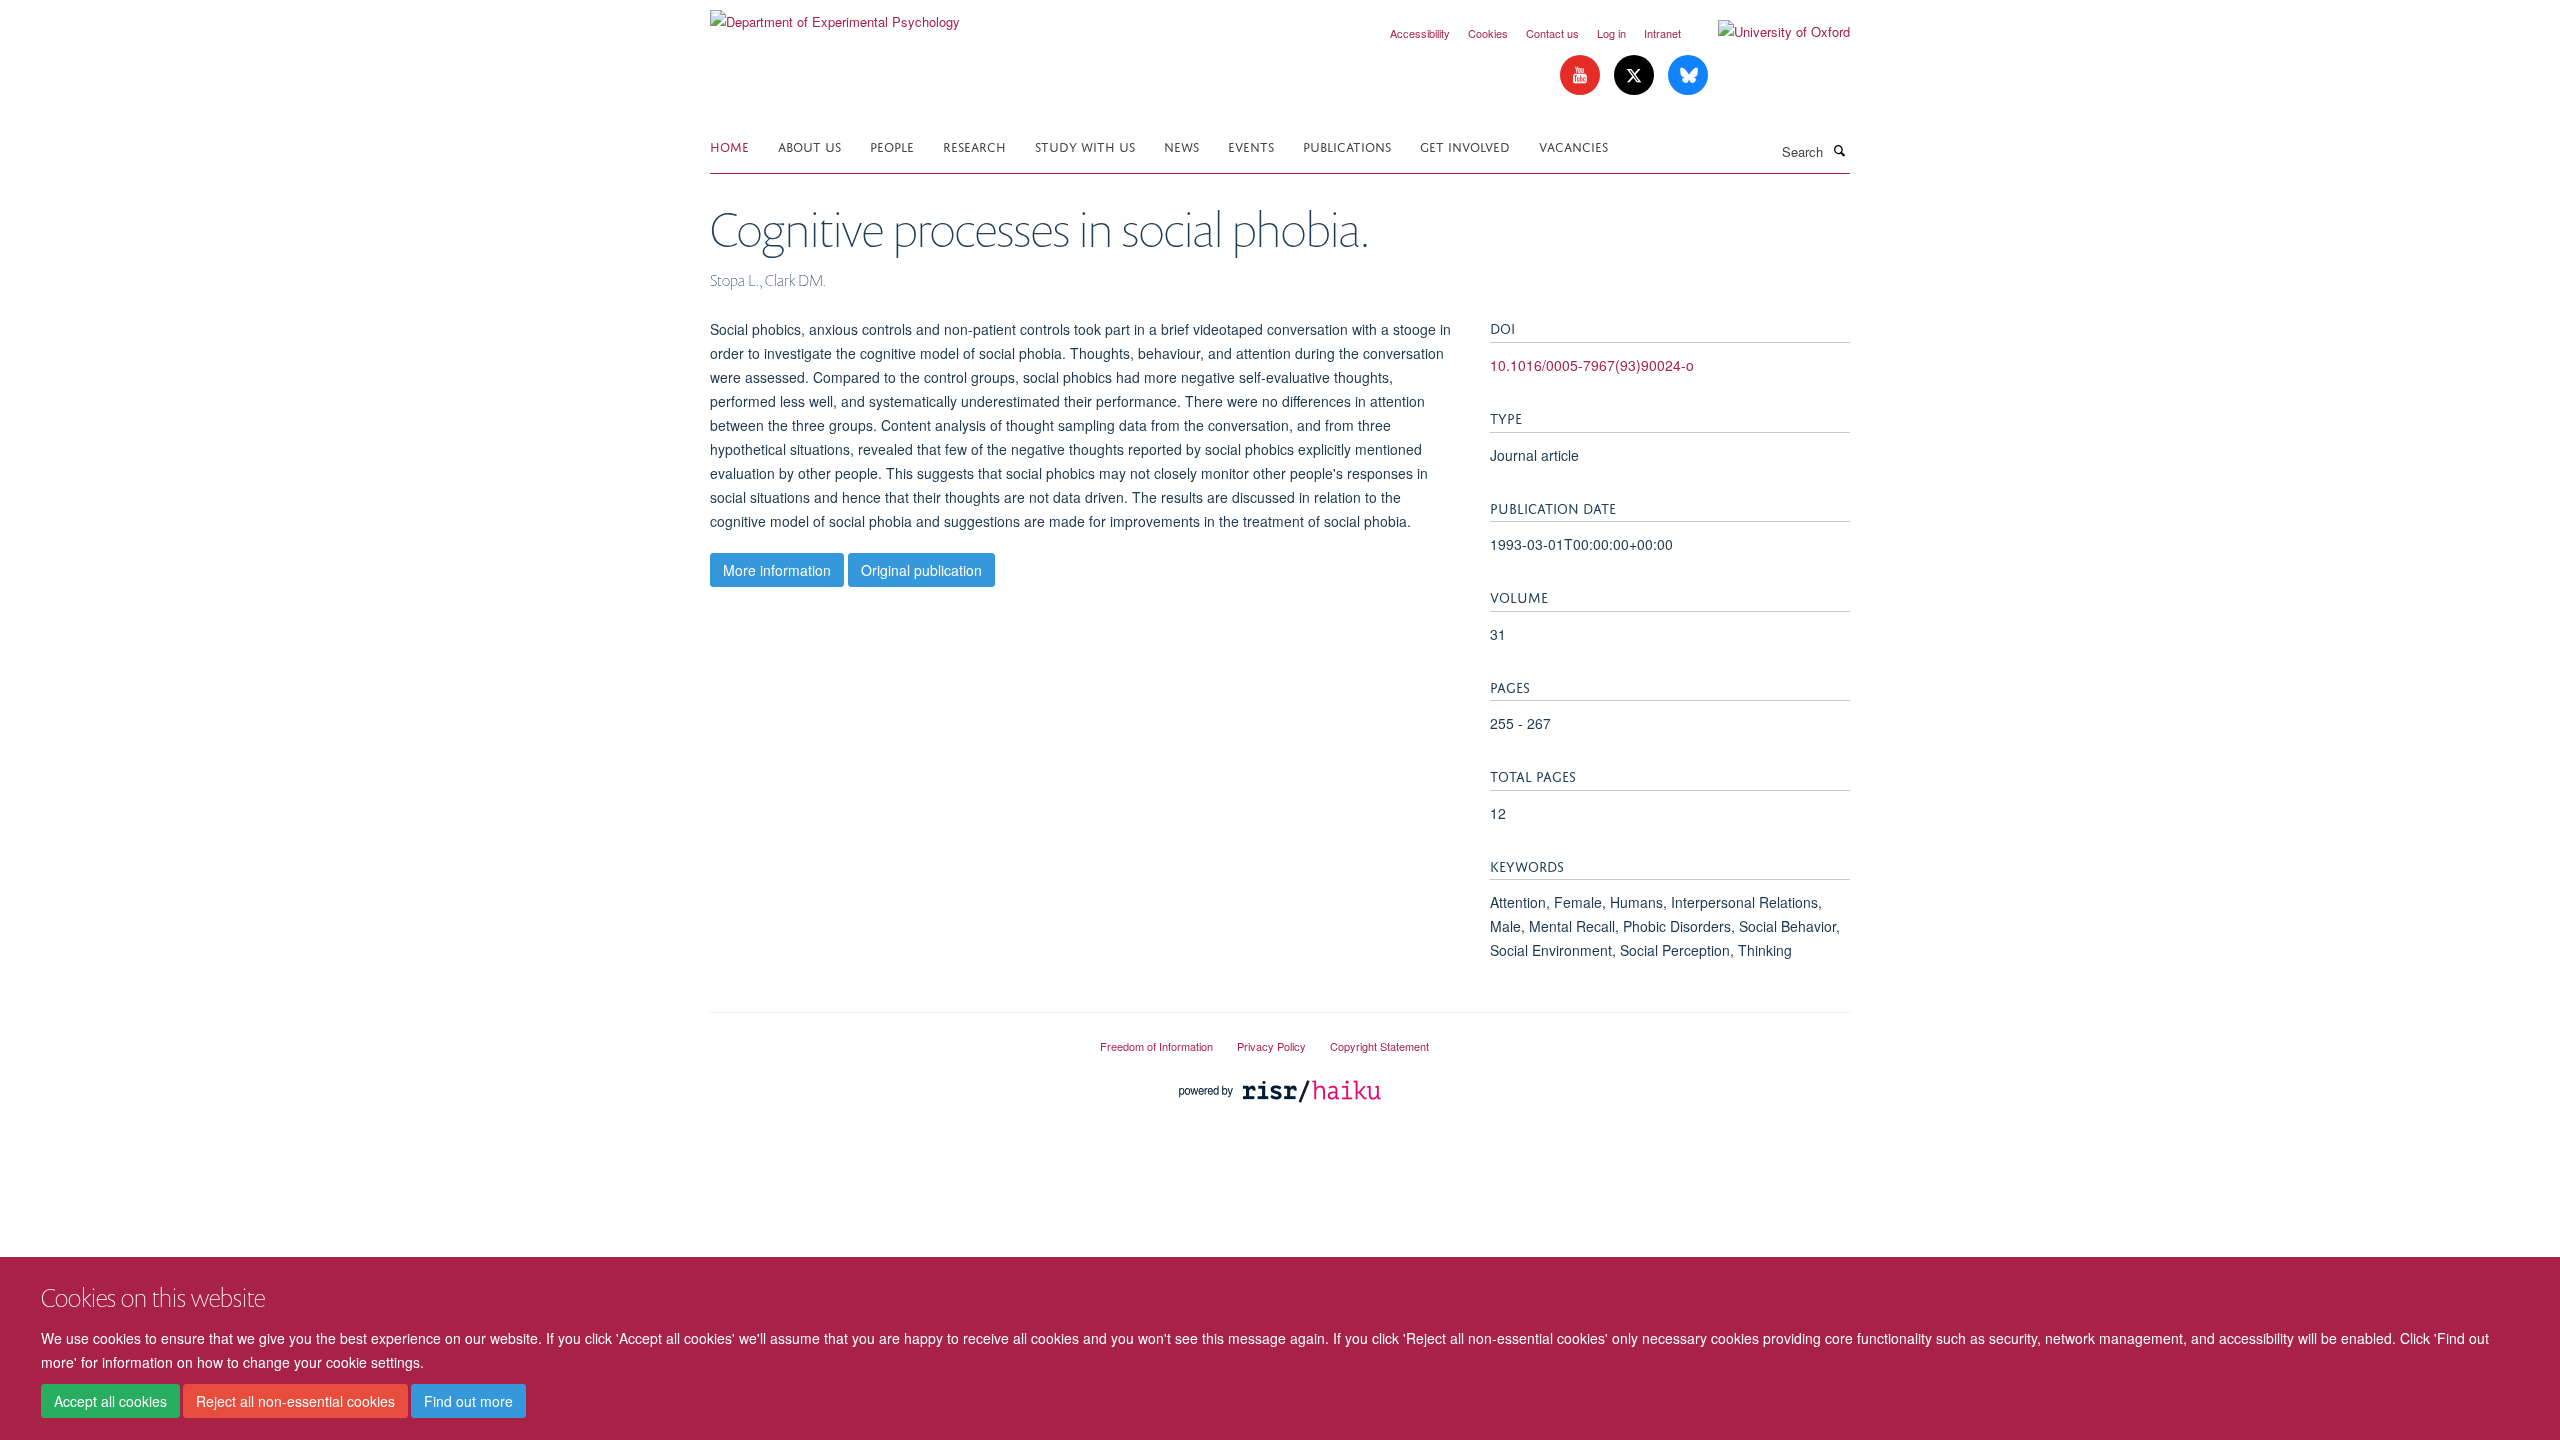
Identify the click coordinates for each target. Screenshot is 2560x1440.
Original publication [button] (921, 570)
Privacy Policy (1271, 1046)
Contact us (1552, 33)
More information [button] (777, 570)
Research (974, 145)
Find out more (468, 1401)
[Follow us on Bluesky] (1688, 75)
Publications (1347, 145)
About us (809, 145)
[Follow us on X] (1636, 75)
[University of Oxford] (1769, 32)
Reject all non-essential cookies (295, 1401)
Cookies (1488, 33)
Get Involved (1465, 145)
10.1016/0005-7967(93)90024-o (1592, 365)
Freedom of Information (1156, 1046)
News (1181, 145)
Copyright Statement (1379, 1046)
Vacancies (1573, 145)
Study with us (1085, 145)
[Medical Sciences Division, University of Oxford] (890, 1038)
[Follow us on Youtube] (1582, 75)
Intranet (1662, 33)
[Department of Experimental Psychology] (835, 14)
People (892, 145)
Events (1251, 145)
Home (729, 145)
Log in (1611, 33)
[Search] (1839, 150)
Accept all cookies (110, 1401)
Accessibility (1420, 33)
